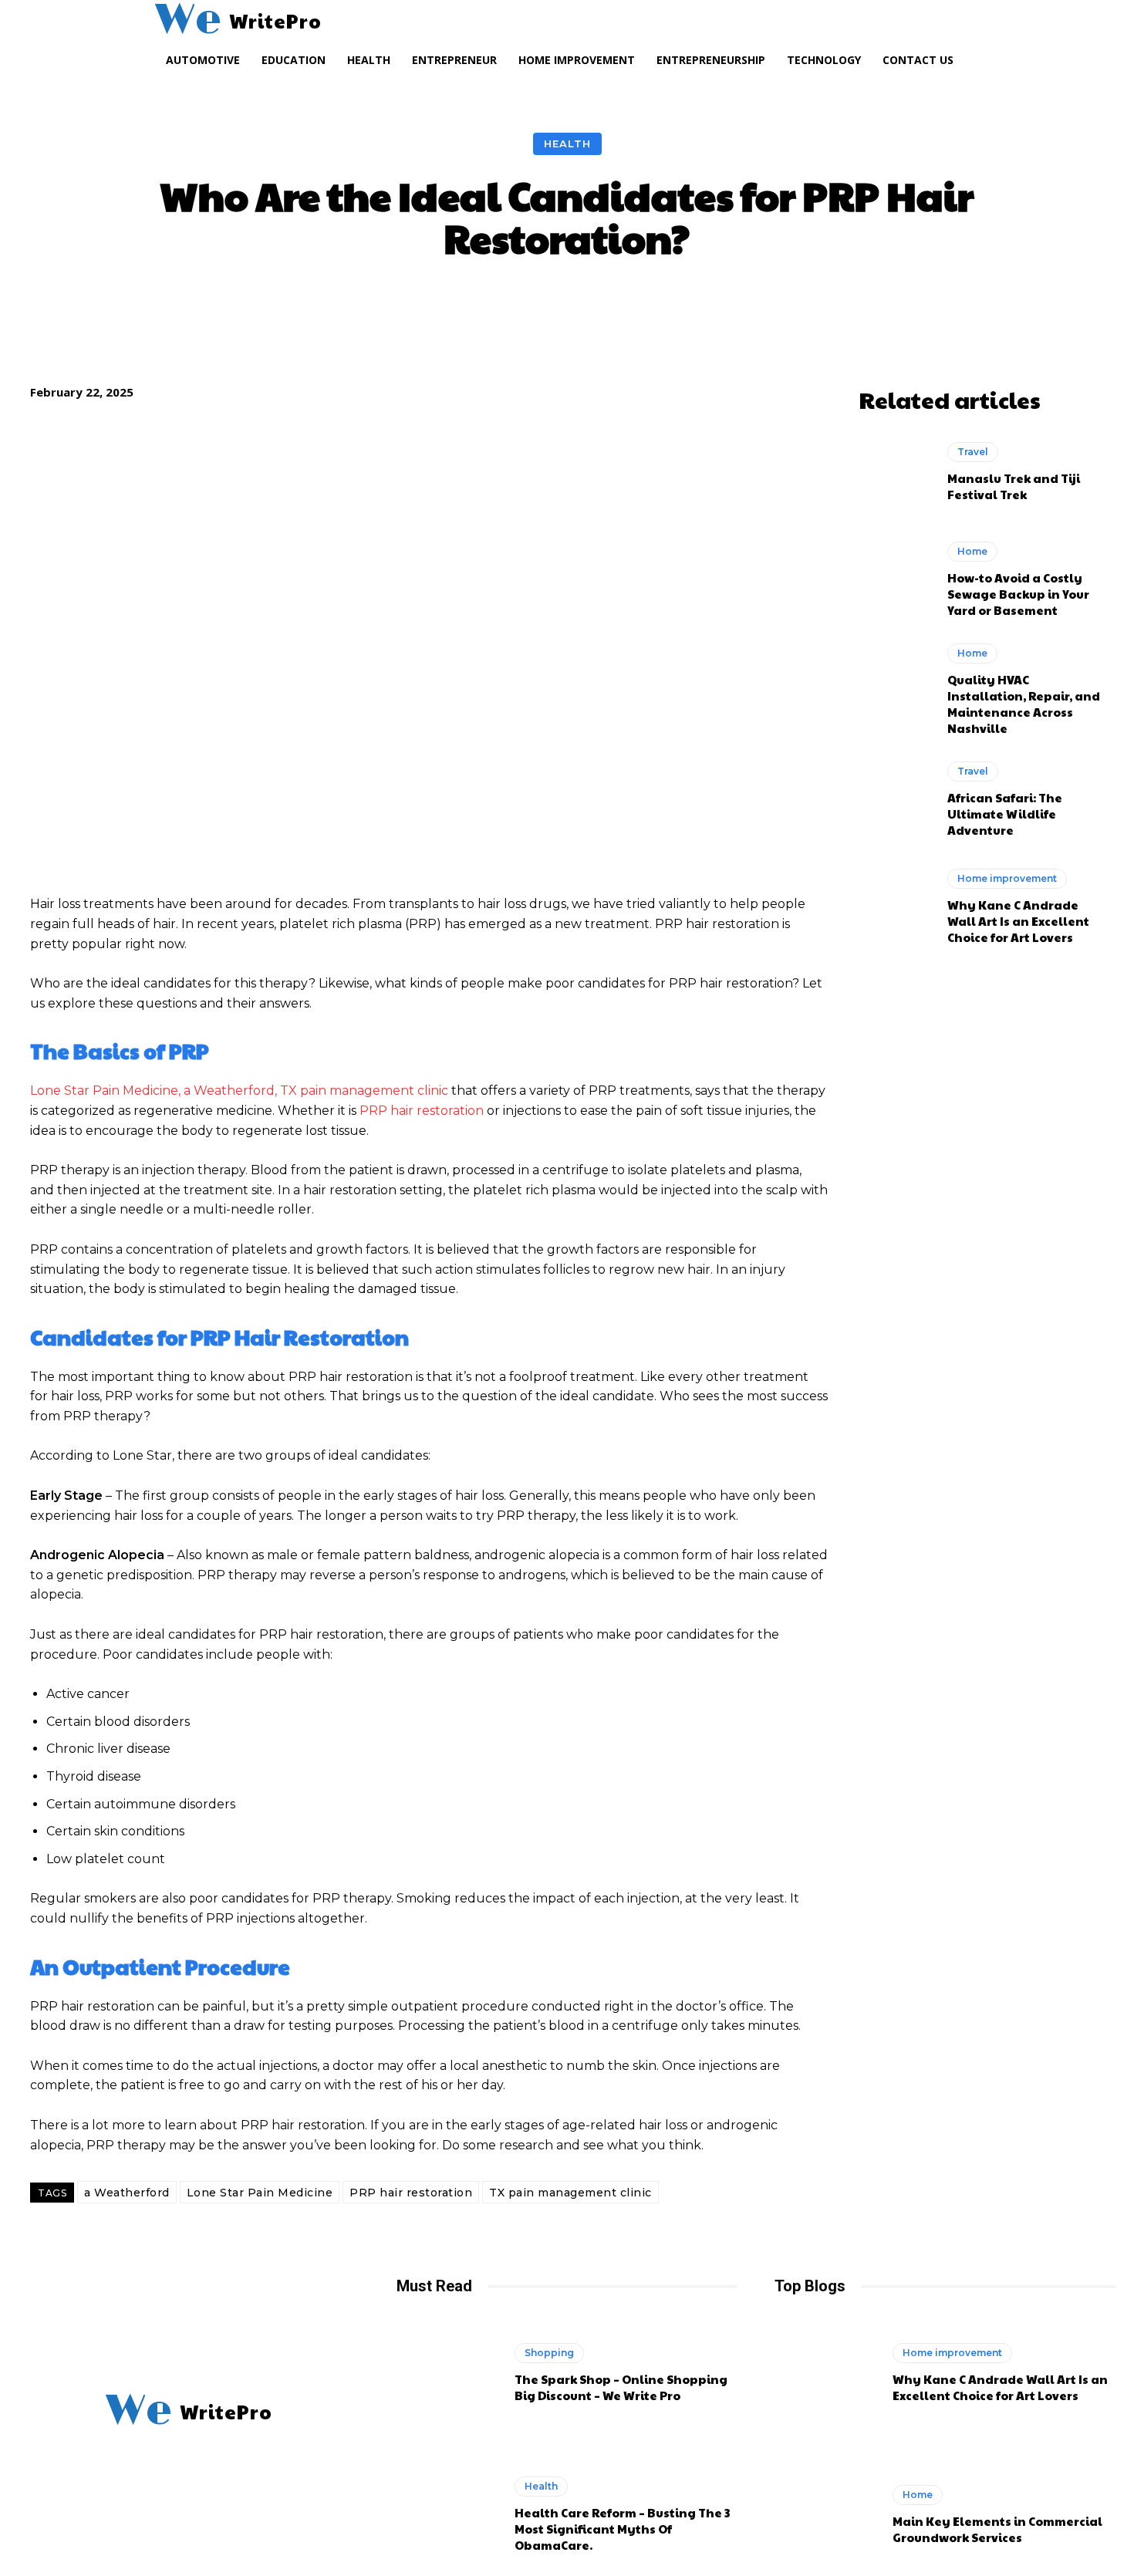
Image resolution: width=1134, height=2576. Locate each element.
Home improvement (1007, 878)
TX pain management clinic (570, 2193)
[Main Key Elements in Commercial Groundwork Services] (826, 2515)
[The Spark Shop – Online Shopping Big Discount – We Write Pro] (448, 2373)
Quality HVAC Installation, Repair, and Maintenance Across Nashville (1024, 704)
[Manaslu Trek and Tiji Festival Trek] (895, 472)
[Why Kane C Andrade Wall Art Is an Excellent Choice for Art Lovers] (895, 906)
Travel (973, 452)
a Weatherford (127, 2193)
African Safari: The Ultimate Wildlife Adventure (1005, 814)
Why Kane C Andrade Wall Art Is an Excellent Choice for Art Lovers (1018, 921)
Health (567, 143)
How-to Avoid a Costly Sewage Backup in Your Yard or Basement (1018, 594)
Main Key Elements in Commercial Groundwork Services (997, 2529)
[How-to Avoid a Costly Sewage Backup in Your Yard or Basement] (895, 579)
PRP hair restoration (411, 2193)
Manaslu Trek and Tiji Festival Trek (1014, 486)
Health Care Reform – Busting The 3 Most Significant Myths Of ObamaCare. (622, 2529)
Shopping (549, 2353)
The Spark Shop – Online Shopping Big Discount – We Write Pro (621, 2387)
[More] (834, 306)
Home (972, 551)
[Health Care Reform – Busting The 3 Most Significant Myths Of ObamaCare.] (448, 2515)
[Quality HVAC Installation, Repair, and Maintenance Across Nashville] (895, 687)
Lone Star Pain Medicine (260, 2193)
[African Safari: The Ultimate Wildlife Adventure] (895, 799)
